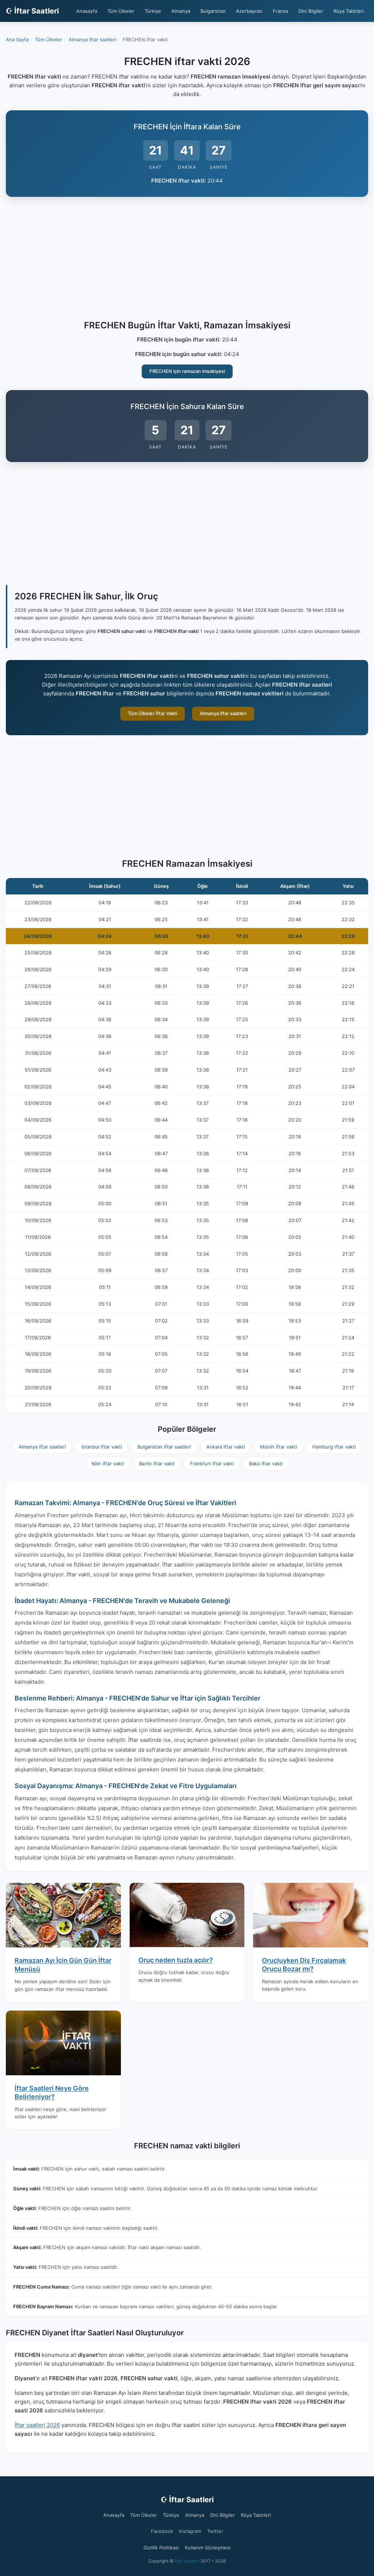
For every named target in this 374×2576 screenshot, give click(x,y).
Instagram (190, 2531)
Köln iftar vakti (108, 1463)
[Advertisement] (187, 260)
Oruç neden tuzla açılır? (176, 1960)
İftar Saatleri (187, 2561)
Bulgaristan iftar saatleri (164, 1447)
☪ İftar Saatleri (32, 11)
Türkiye (153, 11)
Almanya (181, 11)
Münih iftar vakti (278, 1447)
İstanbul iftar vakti (102, 1447)
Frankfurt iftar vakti (212, 1463)
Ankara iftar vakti (226, 1447)
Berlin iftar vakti (157, 1463)
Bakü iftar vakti (266, 1463)
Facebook (162, 2531)
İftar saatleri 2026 (37, 2425)
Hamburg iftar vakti (334, 1447)
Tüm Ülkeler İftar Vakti (152, 713)
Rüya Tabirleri (349, 11)
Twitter (215, 2531)
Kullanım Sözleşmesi (208, 2548)
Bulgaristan (213, 11)
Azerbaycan (249, 11)
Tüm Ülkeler (121, 11)
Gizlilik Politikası (161, 2548)
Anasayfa (87, 11)
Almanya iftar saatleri (223, 713)
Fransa (280, 11)
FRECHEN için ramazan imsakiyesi (187, 371)
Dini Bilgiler (311, 11)
